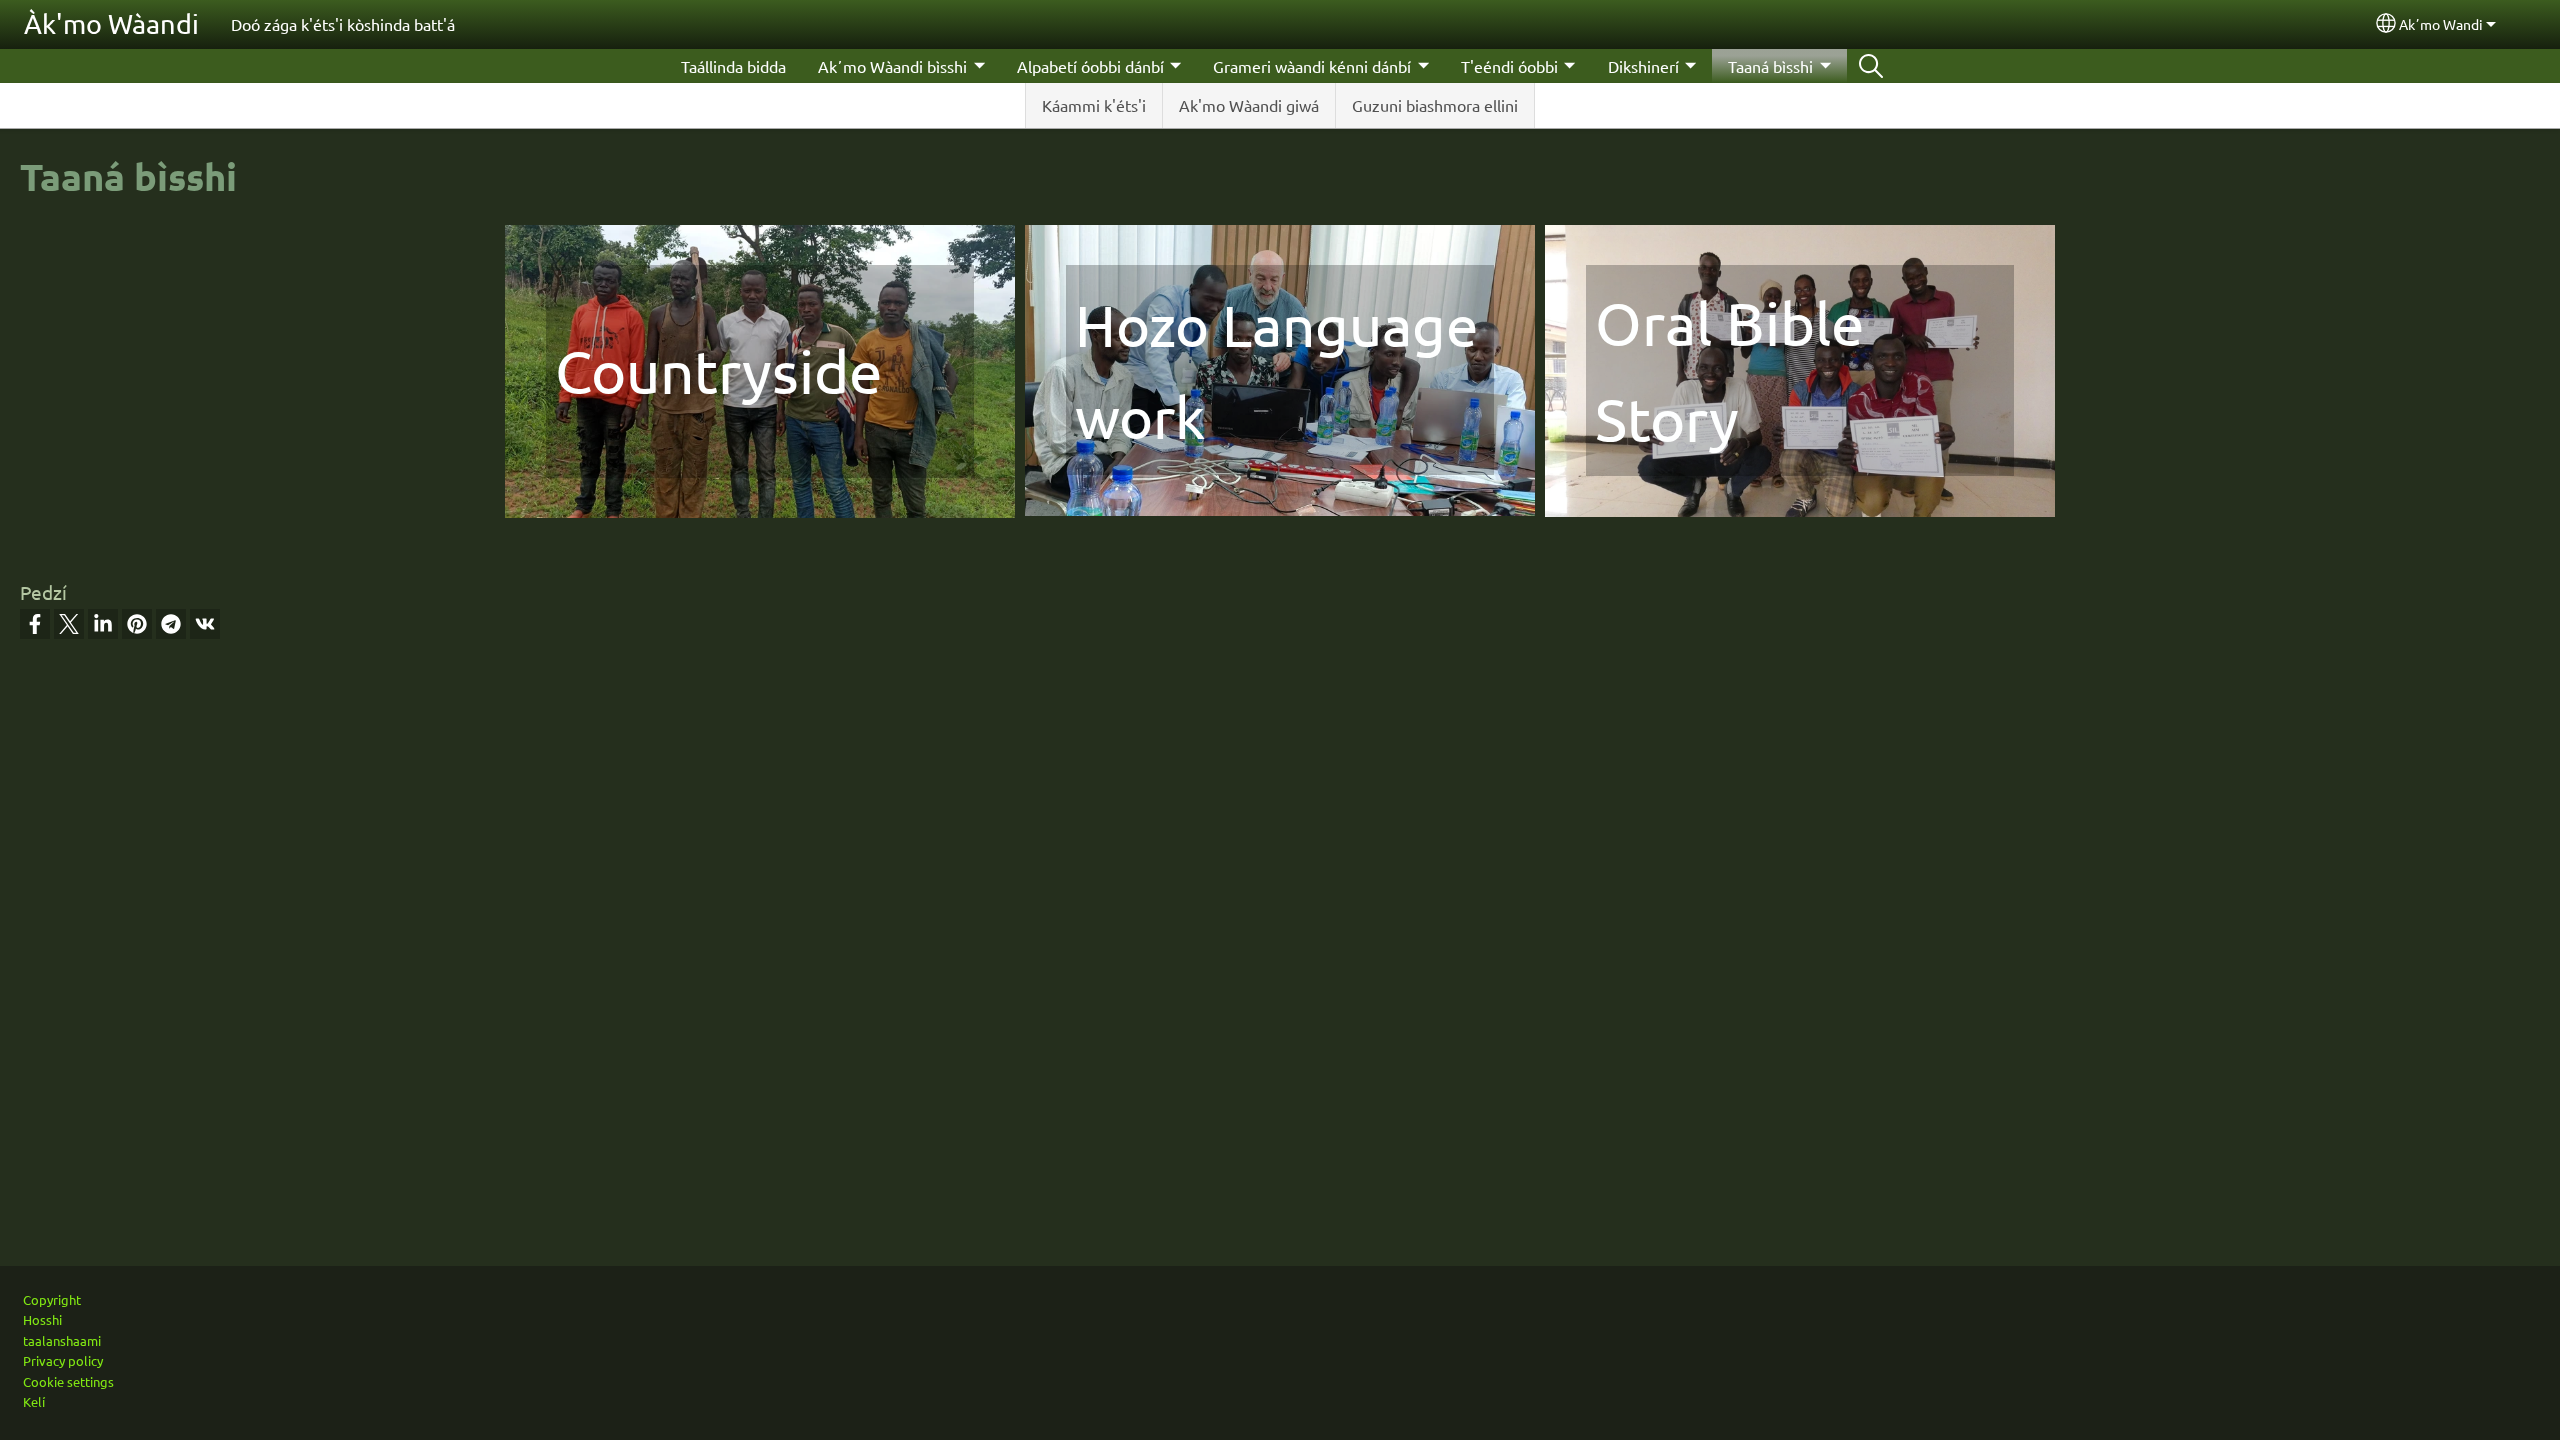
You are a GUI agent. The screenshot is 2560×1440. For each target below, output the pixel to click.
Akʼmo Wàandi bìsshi (892, 66)
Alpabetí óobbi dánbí (1090, 66)
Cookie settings (68, 1381)
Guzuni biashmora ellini (1435, 105)
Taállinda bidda (733, 66)
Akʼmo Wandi (2441, 24)
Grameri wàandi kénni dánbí (1312, 66)
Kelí (34, 1401)
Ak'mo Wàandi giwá (1249, 105)
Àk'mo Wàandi (111, 23)
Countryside (719, 370)
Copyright (52, 1299)
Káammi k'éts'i (1094, 105)
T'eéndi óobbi (1509, 66)
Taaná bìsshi (1770, 66)
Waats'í (1871, 66)
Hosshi (42, 1319)
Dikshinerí (1643, 66)
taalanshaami (62, 1340)
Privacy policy (63, 1360)
